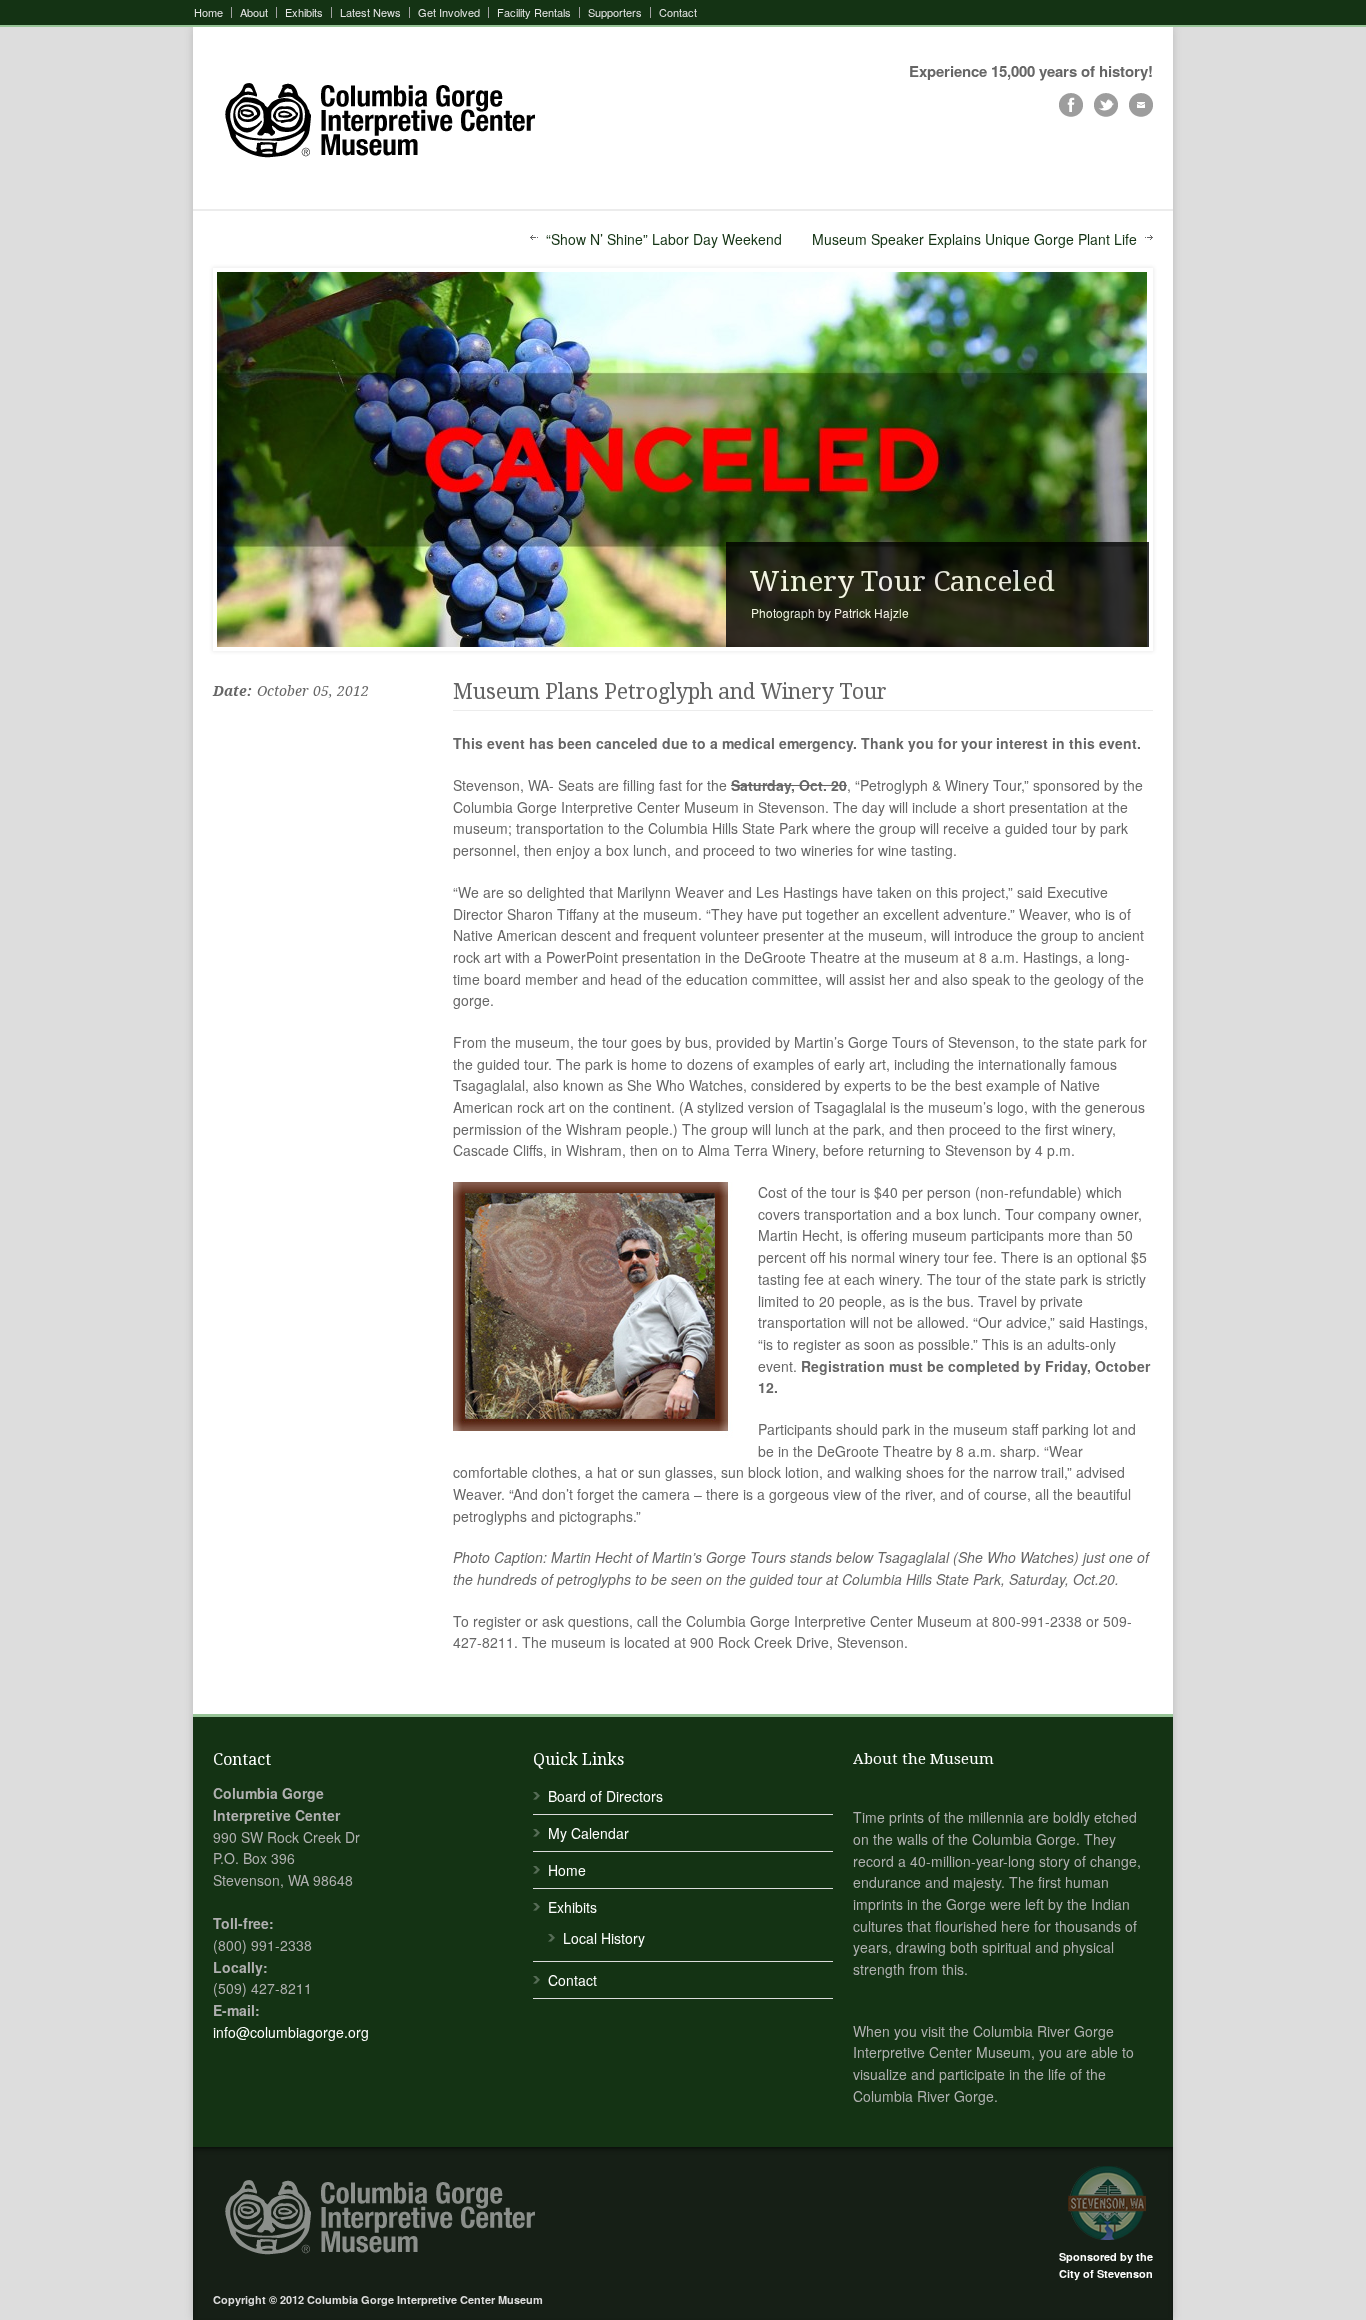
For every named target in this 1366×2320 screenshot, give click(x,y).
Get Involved (449, 12)
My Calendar (588, 1833)
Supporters (615, 12)
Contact (678, 12)
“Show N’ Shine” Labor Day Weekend (664, 239)
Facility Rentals (534, 12)
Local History (604, 1938)
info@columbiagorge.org (291, 2032)
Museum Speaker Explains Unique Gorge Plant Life (974, 239)
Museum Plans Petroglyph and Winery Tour (670, 691)
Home (208, 12)
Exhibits (304, 12)
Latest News (370, 12)
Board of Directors (605, 1796)
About (254, 12)
